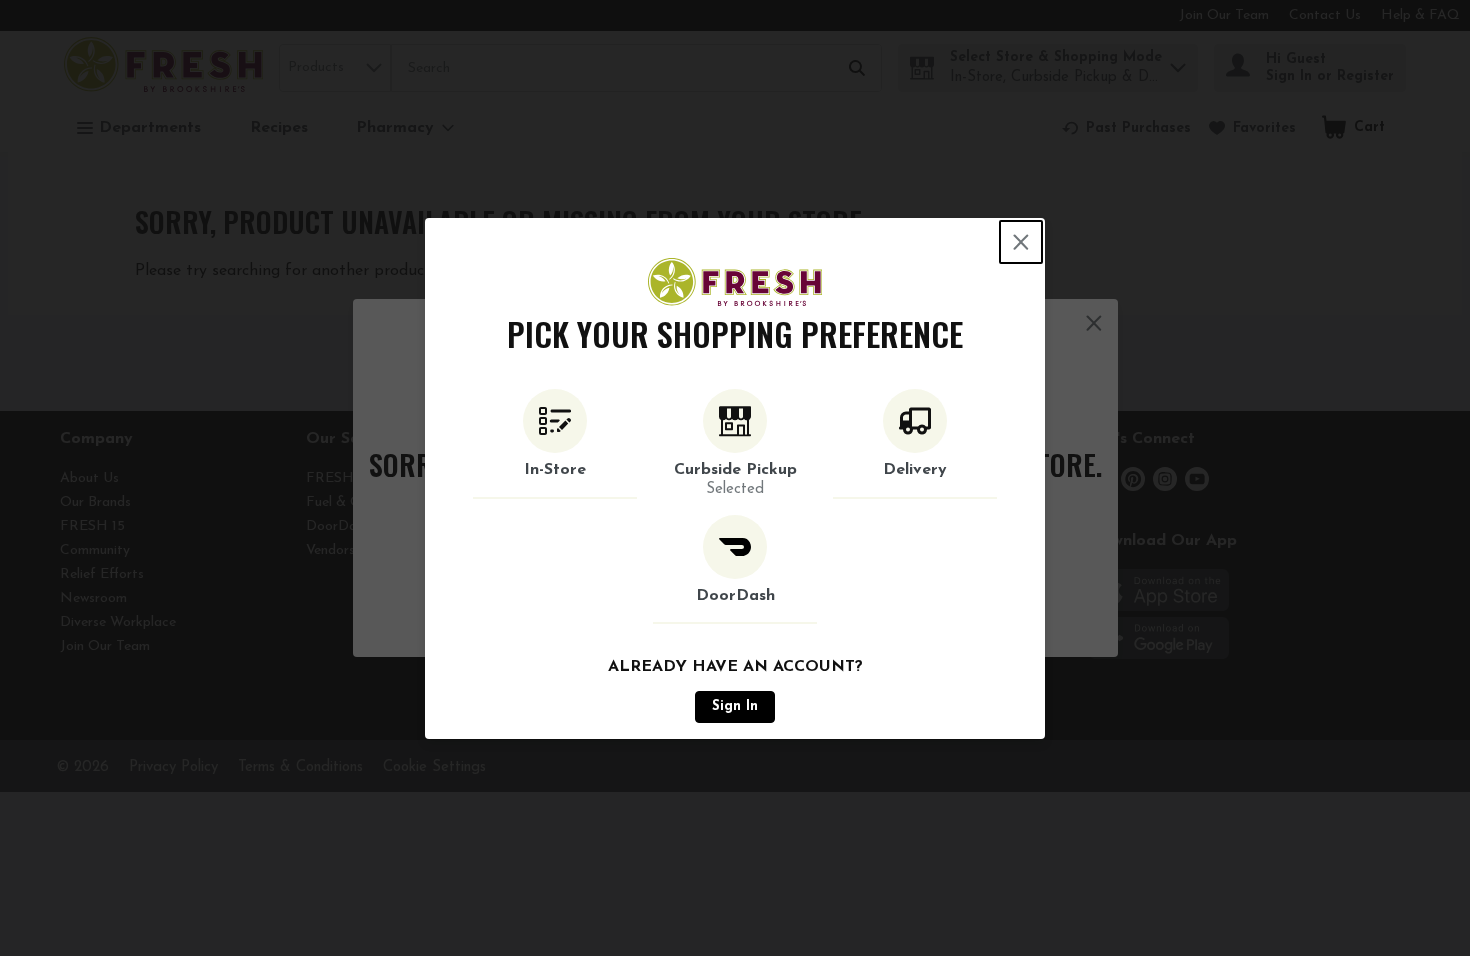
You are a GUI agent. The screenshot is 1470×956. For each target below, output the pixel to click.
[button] (555, 444)
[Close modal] (1021, 242)
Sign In (735, 706)
